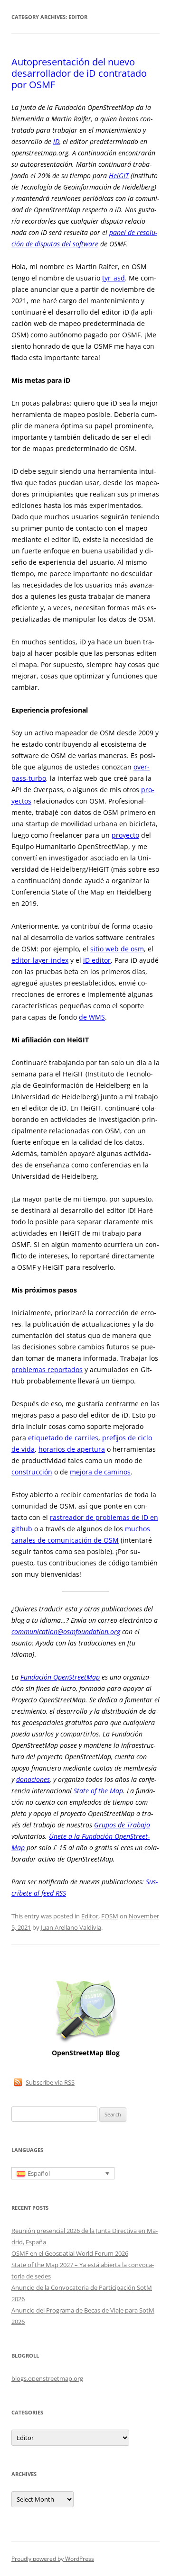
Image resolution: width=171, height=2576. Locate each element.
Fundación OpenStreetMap (60, 1677)
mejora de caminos (100, 1472)
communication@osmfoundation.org (66, 1631)
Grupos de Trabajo (122, 1825)
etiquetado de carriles (63, 1438)
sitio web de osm (117, 949)
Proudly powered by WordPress (53, 2559)
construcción (32, 1472)
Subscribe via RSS (50, 2082)
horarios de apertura (72, 1449)
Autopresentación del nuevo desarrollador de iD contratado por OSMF (79, 73)
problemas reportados (47, 1369)
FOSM (110, 1916)
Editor (90, 1916)
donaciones (33, 1779)
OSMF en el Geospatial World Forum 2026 (70, 2253)
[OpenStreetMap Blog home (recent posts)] (86, 2042)
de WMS (92, 1017)
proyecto (125, 835)
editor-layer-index (40, 960)
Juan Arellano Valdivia (71, 1927)
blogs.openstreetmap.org (47, 2378)
